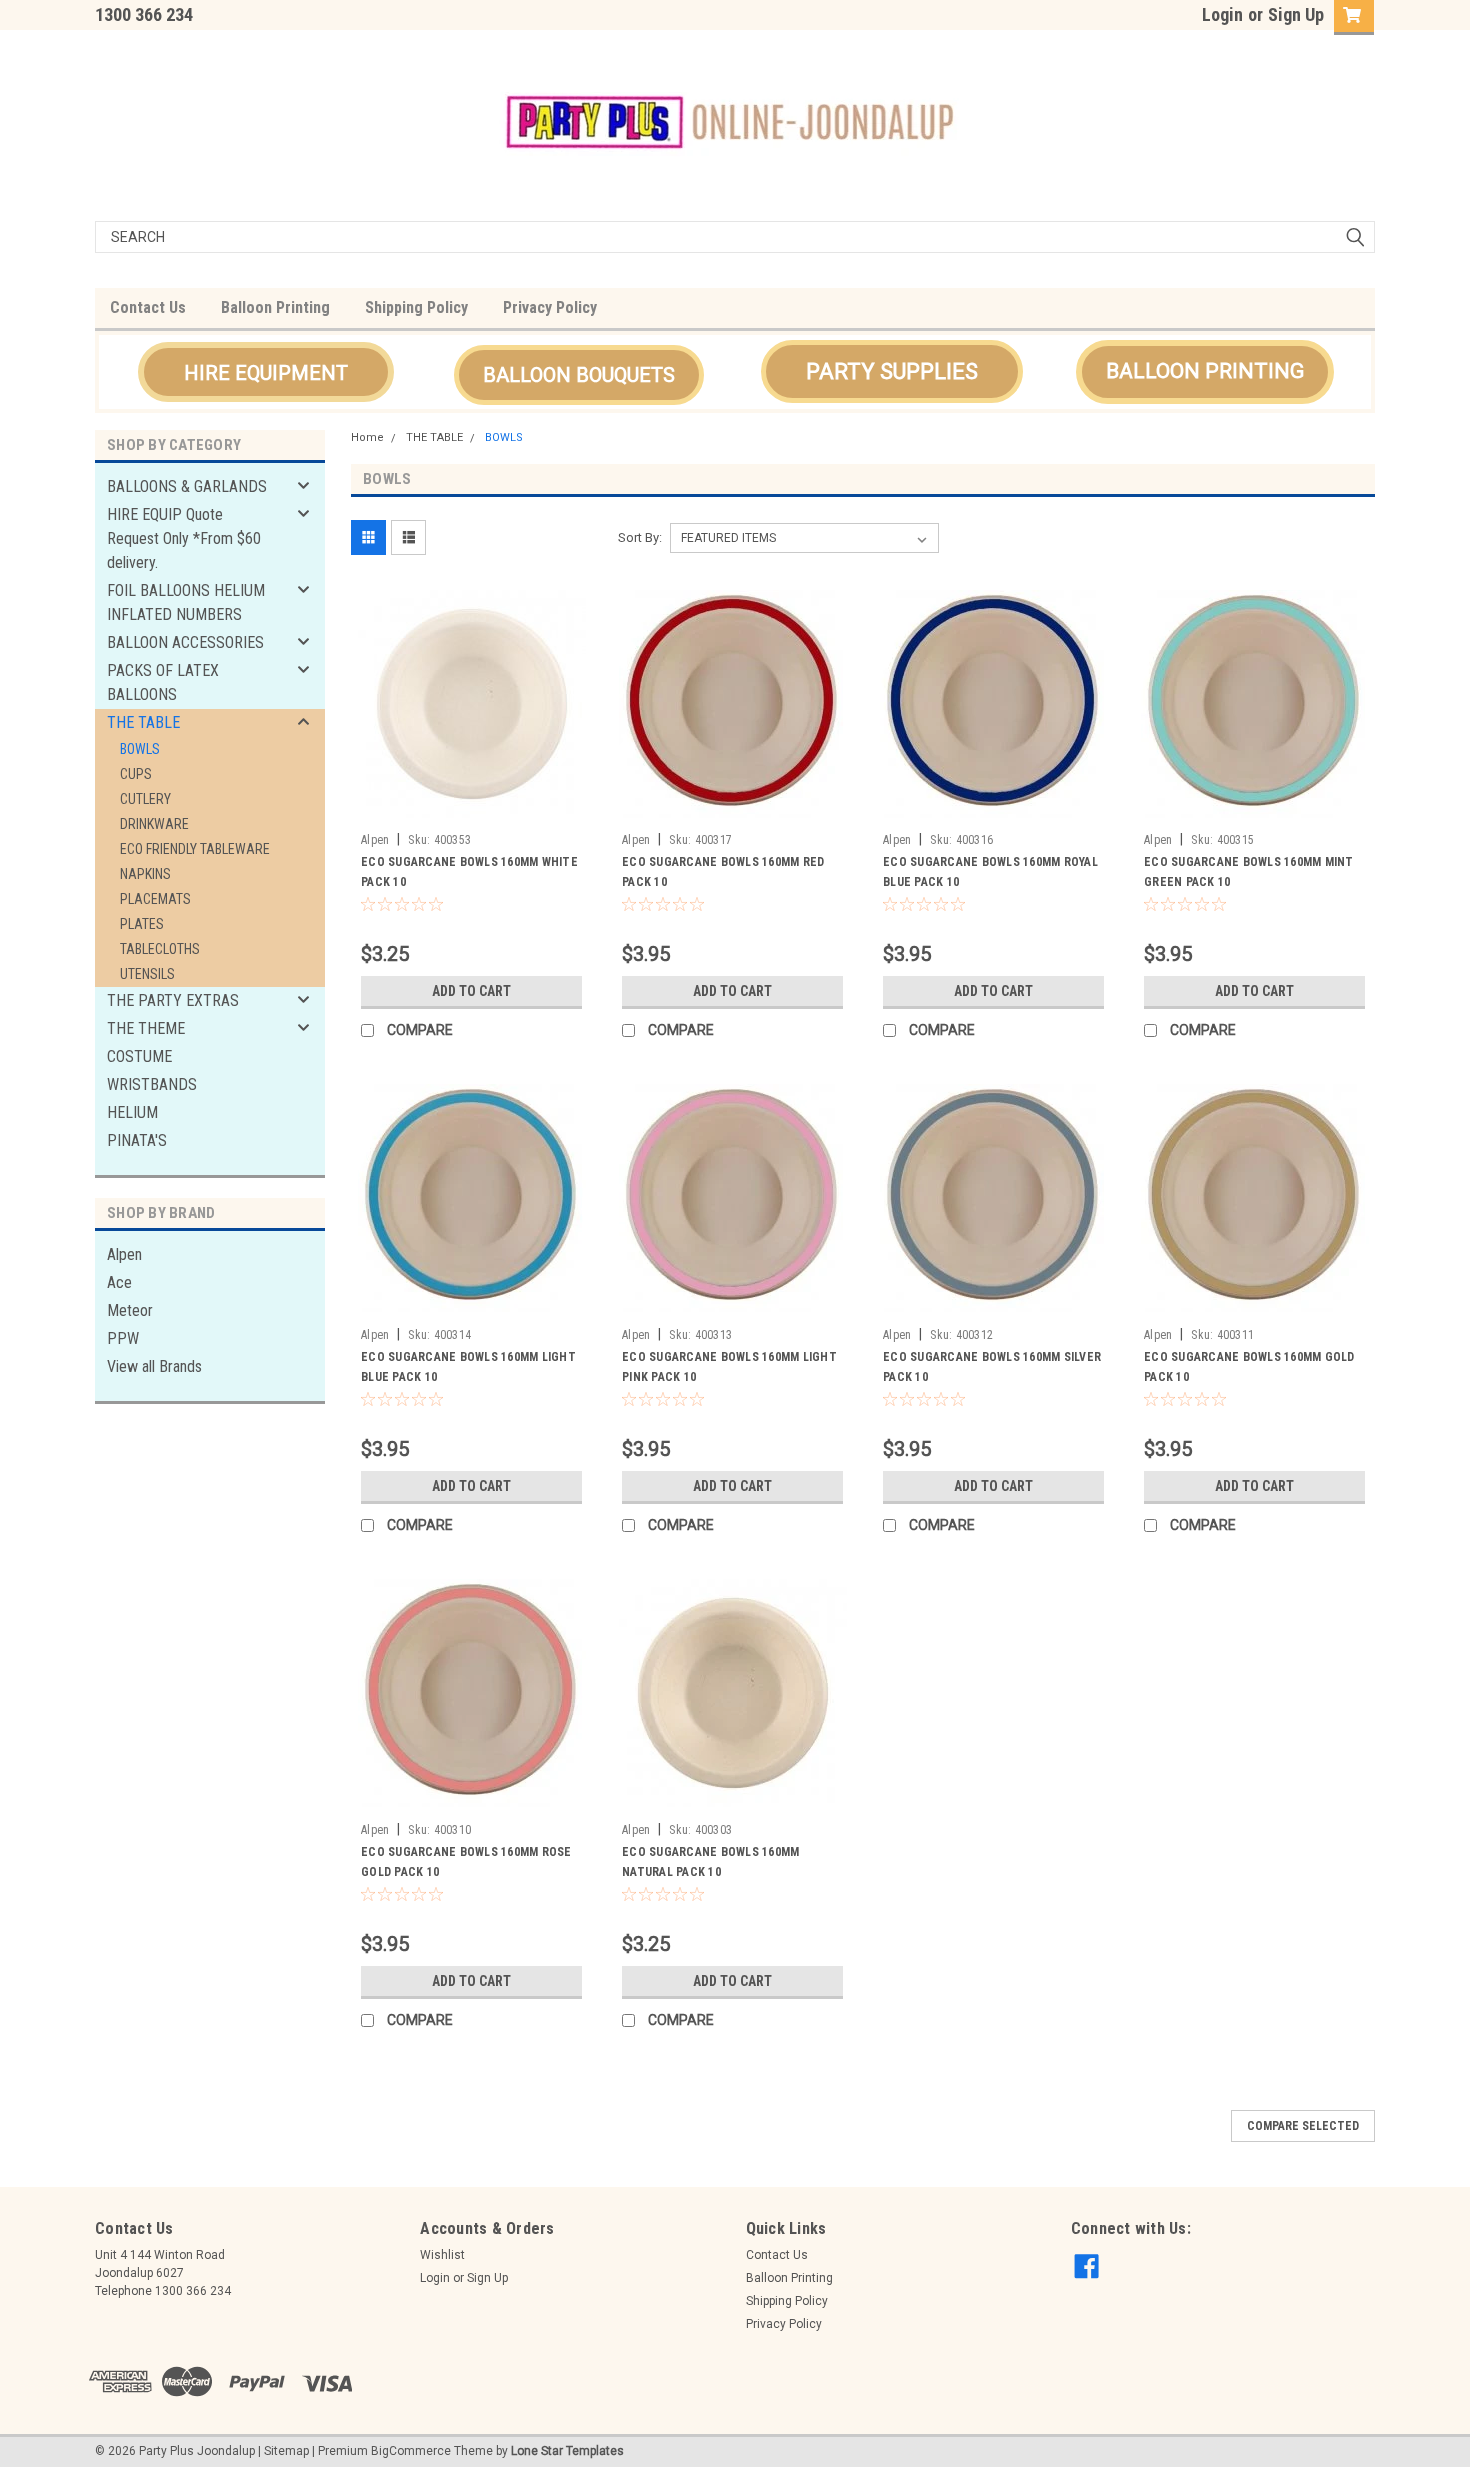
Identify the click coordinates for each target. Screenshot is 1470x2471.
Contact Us (148, 307)
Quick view (472, 809)
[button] (266, 372)
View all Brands (154, 1366)
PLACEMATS (155, 899)
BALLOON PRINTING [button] (1205, 371)
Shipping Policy (416, 307)
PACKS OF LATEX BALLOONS (163, 682)
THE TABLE (143, 722)
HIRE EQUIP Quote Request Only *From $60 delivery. (184, 538)
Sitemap (286, 2451)
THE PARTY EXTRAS (173, 1000)
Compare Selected (1303, 2126)
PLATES (142, 924)
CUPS (136, 774)
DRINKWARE (154, 824)
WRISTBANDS (152, 1084)
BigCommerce (411, 2451)
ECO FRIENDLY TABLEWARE (195, 849)
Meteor (130, 1310)
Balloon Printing (275, 307)
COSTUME (139, 1056)
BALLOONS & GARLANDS (187, 486)
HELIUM (132, 1112)
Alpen (124, 1254)
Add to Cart (471, 991)
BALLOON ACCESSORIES (185, 642)
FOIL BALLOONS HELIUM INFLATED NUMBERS (186, 602)
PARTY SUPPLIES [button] (892, 371)
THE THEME (146, 1028)
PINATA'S (137, 1140)
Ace (119, 1282)
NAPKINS (145, 874)
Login (1222, 14)
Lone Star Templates (567, 2451)
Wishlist (442, 2255)
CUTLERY (145, 799)
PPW (123, 1338)
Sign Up (1296, 14)
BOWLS (140, 749)
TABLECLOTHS (160, 949)
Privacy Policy (550, 307)
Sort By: (640, 537)
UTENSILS (147, 974)
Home (367, 437)
